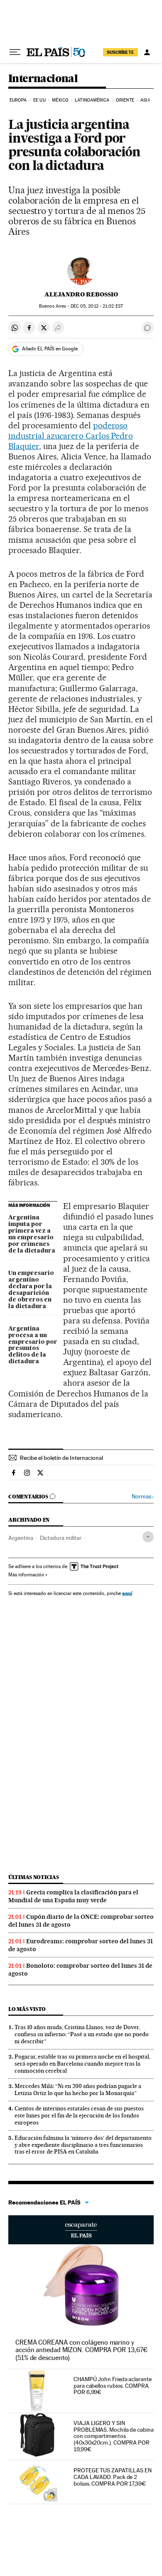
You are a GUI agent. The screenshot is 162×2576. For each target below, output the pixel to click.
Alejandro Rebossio (81, 294)
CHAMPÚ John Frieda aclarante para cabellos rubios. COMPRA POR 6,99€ (113, 2386)
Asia (145, 100)
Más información (26, 1575)
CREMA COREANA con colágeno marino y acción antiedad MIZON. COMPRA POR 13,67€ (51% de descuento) (81, 2350)
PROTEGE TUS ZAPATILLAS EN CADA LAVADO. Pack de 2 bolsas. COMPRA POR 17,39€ (113, 2477)
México (60, 100)
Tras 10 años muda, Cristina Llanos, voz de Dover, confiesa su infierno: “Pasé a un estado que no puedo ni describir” (82, 2034)
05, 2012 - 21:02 (97, 306)
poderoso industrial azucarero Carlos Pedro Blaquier (71, 436)
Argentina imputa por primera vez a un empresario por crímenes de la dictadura (32, 1234)
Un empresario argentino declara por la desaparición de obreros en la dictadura (31, 1290)
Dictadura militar (61, 1538)
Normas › (143, 1497)
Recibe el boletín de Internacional (61, 1458)
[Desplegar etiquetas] (148, 1537)
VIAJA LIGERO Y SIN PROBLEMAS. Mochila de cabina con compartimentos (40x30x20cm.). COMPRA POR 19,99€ (114, 2436)
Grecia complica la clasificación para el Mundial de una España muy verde (73, 1896)
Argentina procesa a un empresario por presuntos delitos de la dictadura (33, 1345)
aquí (127, 1593)
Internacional (43, 79)
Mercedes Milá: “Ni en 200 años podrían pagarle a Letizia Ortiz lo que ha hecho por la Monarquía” (78, 2089)
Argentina (21, 1538)
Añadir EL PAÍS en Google (50, 349)
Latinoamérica (92, 100)
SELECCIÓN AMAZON (81, 2230)
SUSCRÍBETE (120, 52)
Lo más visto (27, 2009)
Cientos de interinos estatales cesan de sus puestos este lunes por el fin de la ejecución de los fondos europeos (79, 2115)
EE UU (39, 100)
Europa (18, 100)
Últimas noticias (34, 1877)
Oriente (125, 100)
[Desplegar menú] (15, 52)
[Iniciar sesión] (147, 52)
